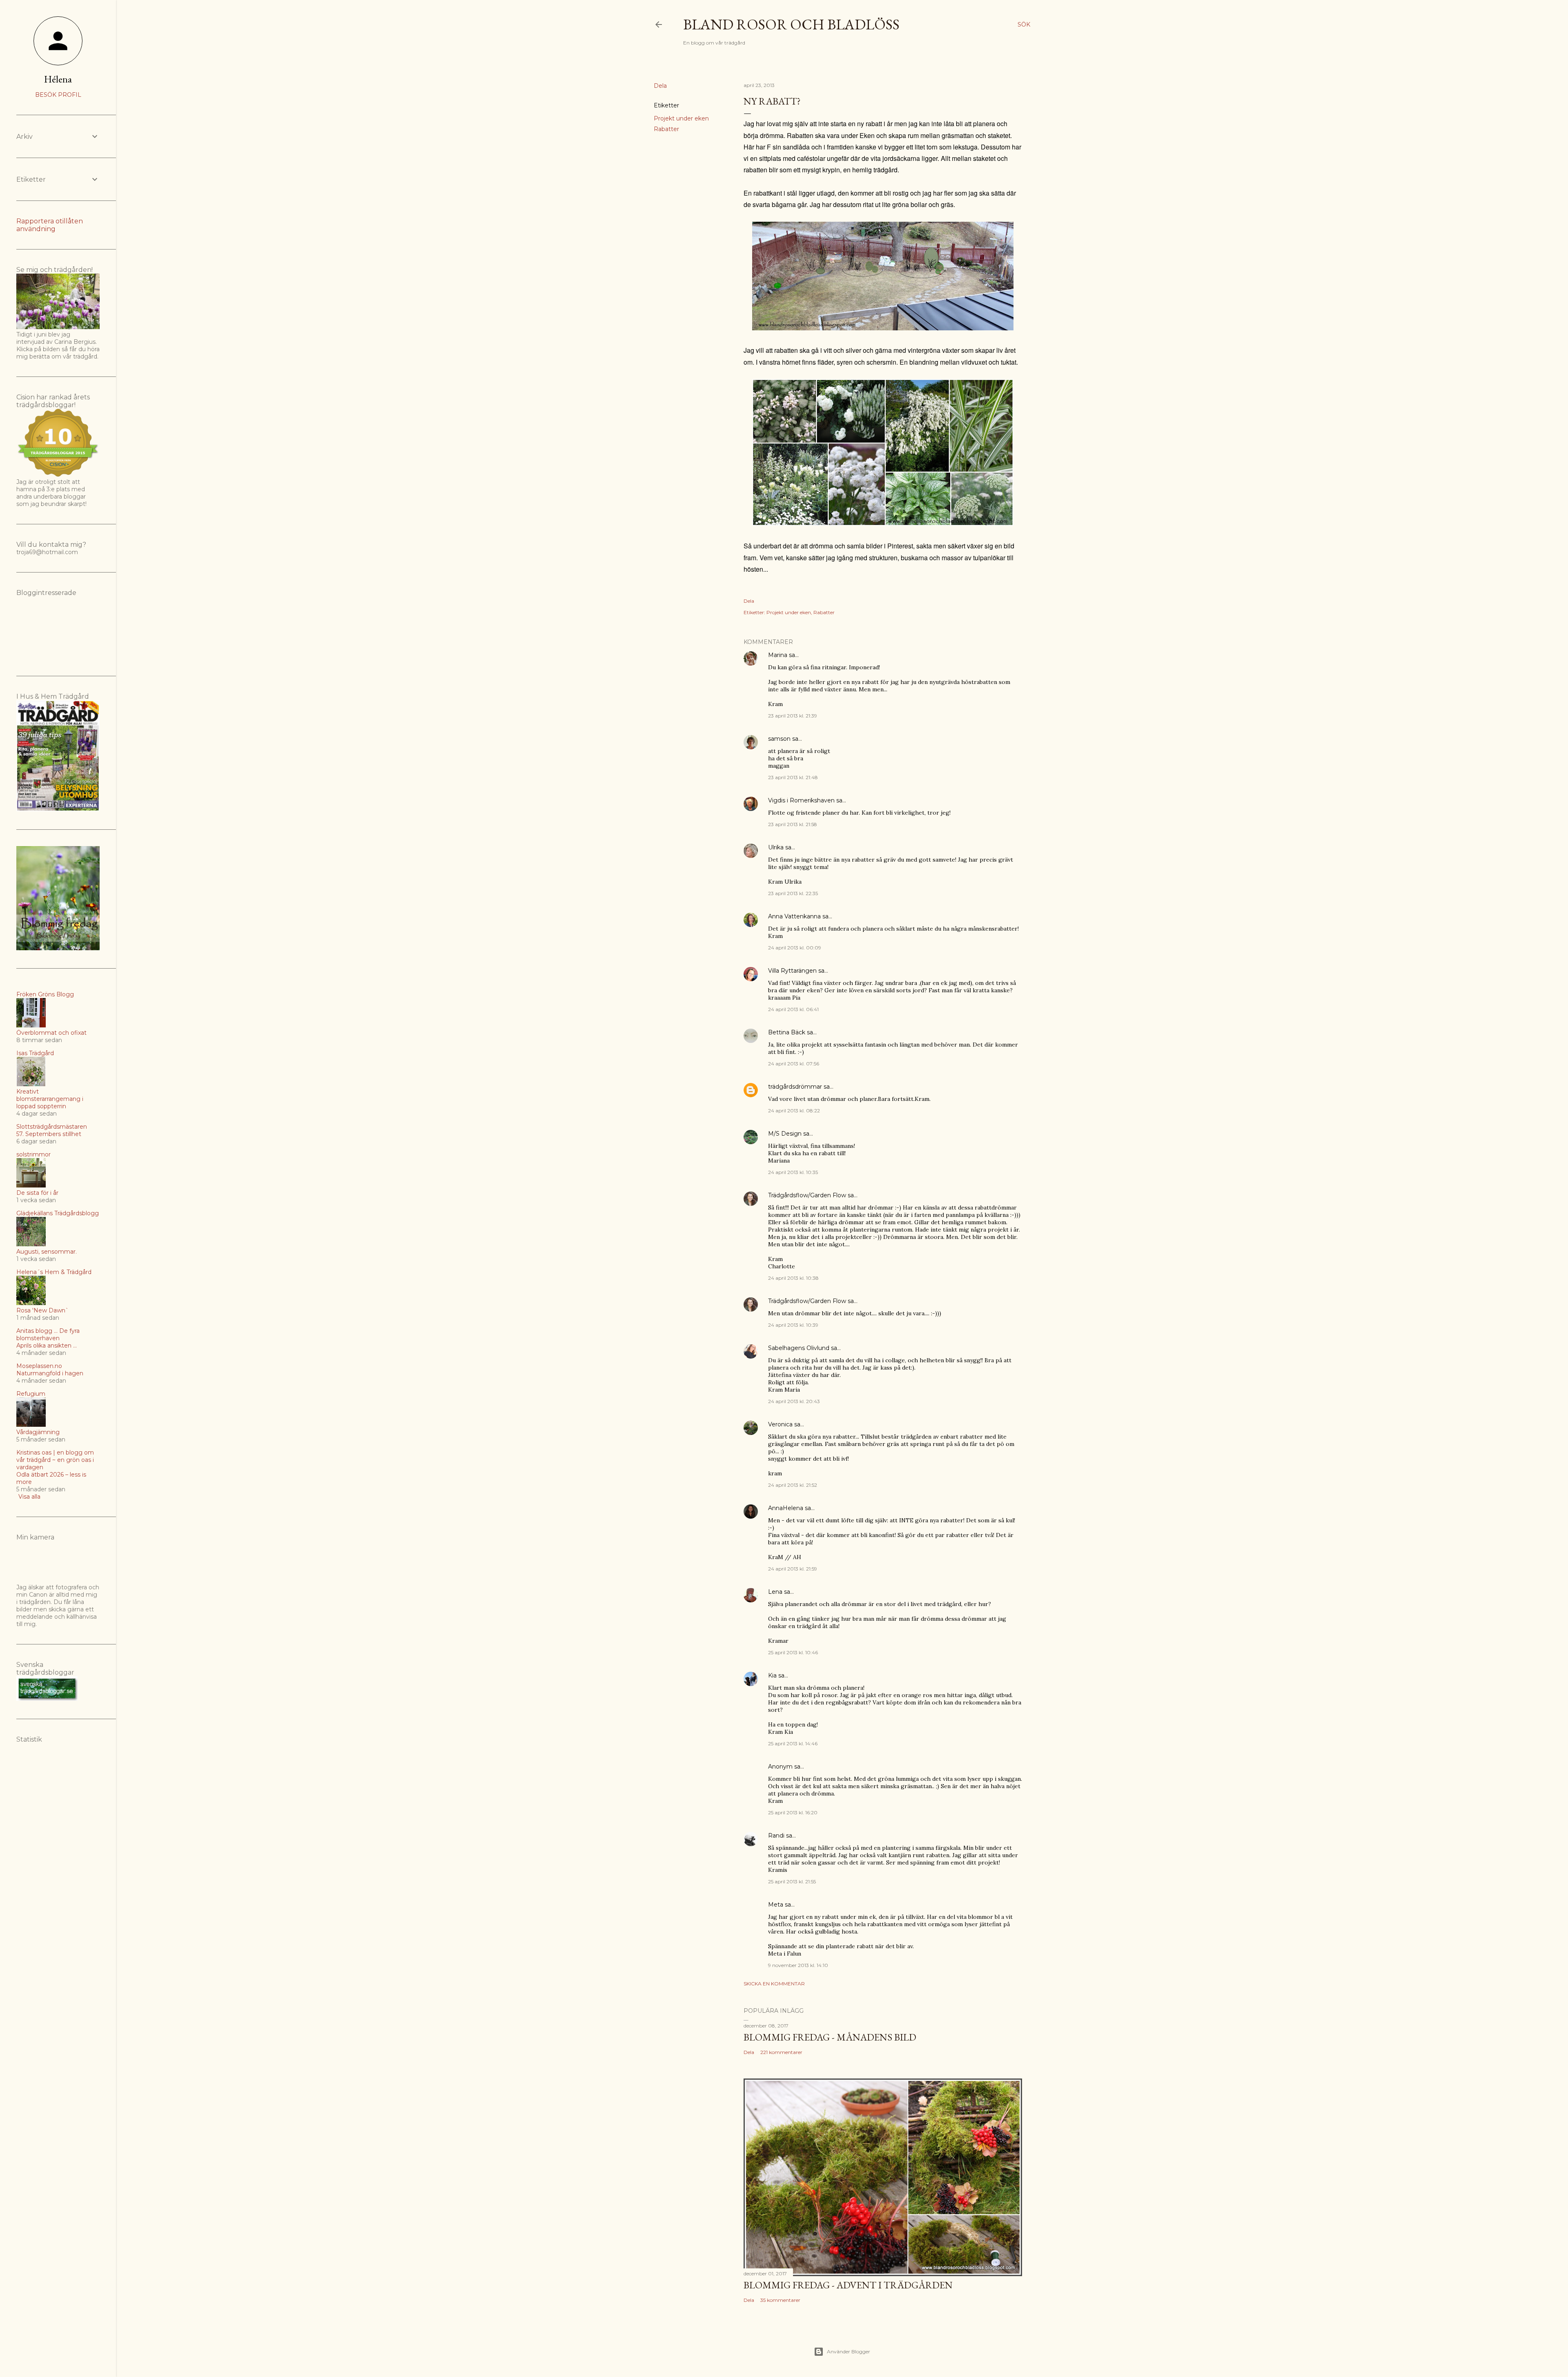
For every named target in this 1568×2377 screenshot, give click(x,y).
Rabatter (666, 129)
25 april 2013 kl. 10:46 (793, 1652)
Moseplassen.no (39, 1366)
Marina (778, 655)
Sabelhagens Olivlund (799, 1348)
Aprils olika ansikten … (47, 1346)
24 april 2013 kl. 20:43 (794, 1401)
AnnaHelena (786, 1508)
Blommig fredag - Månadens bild (830, 2037)
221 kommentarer (781, 2052)
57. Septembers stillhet (49, 1134)
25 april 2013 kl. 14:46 (793, 1743)
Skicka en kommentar (774, 1984)
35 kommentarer (780, 2300)
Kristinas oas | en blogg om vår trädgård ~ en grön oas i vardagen (55, 1460)
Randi (776, 1836)
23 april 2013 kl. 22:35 (793, 893)
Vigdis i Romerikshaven (801, 800)
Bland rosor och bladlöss (791, 24)
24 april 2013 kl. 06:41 (793, 1009)
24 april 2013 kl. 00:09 (795, 948)
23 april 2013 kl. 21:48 (793, 777)
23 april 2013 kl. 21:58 (793, 824)
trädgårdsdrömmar (795, 1087)
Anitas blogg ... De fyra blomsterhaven (48, 1334)
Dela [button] (660, 86)
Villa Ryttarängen (792, 971)
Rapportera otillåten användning (50, 225)
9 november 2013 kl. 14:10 (798, 1965)
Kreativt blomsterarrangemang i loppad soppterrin (50, 1099)
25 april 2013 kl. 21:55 (792, 1881)
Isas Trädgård (35, 1053)
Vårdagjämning (38, 1432)
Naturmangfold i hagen (50, 1373)
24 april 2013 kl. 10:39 (793, 1325)
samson (779, 739)
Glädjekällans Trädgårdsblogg (58, 1213)
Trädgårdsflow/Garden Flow (807, 1195)
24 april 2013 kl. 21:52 (793, 1485)
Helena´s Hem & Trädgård (54, 1272)
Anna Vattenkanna (794, 916)
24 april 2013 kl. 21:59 (793, 1569)
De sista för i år (37, 1193)
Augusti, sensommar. (47, 1252)
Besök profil (58, 95)
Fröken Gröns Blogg (45, 994)
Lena (775, 1592)
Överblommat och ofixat (51, 1033)
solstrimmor (33, 1154)
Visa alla (29, 1497)
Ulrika (776, 847)
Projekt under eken (681, 118)
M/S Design (785, 1134)
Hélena (58, 79)
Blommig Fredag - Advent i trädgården (848, 2285)
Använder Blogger (849, 2351)
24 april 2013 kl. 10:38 (793, 1278)
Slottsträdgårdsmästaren (52, 1127)
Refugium (31, 1394)
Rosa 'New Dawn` (42, 1310)
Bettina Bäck (787, 1032)
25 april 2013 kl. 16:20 (793, 1812)
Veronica (780, 1424)
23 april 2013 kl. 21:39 (793, 716)
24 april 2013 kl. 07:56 (794, 1064)
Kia (772, 1675)
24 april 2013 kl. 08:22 (794, 1111)
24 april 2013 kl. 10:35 (793, 1172)
